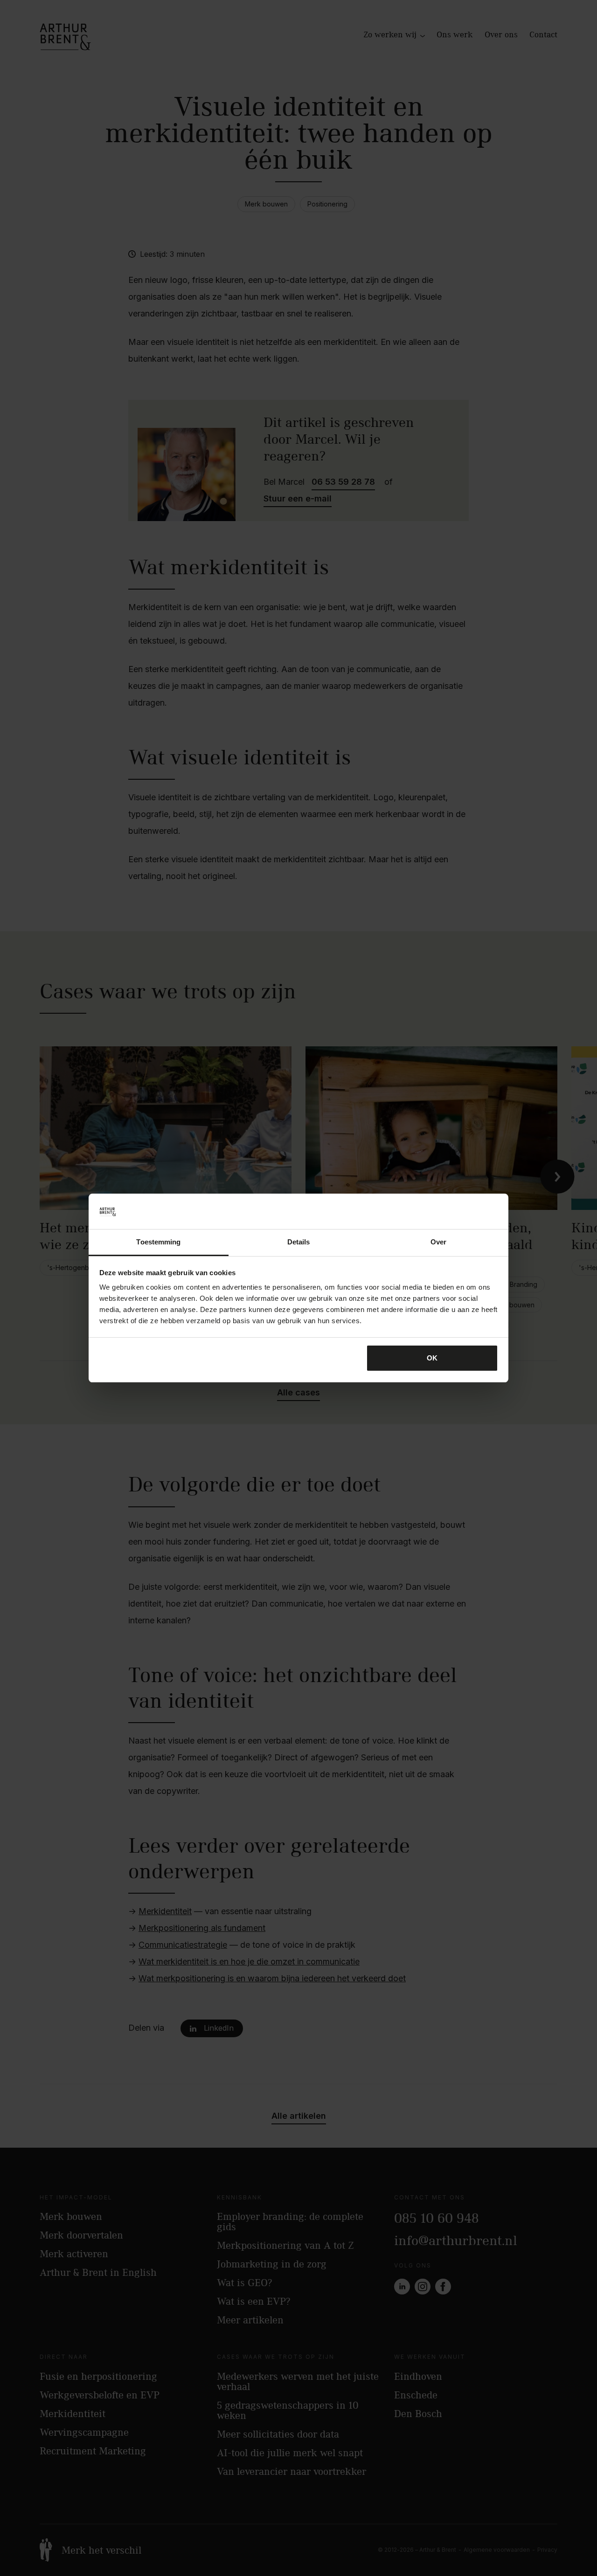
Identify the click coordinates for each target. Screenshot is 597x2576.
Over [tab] (438, 1242)
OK (432, 1358)
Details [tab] (299, 1242)
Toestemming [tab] (158, 1242)
